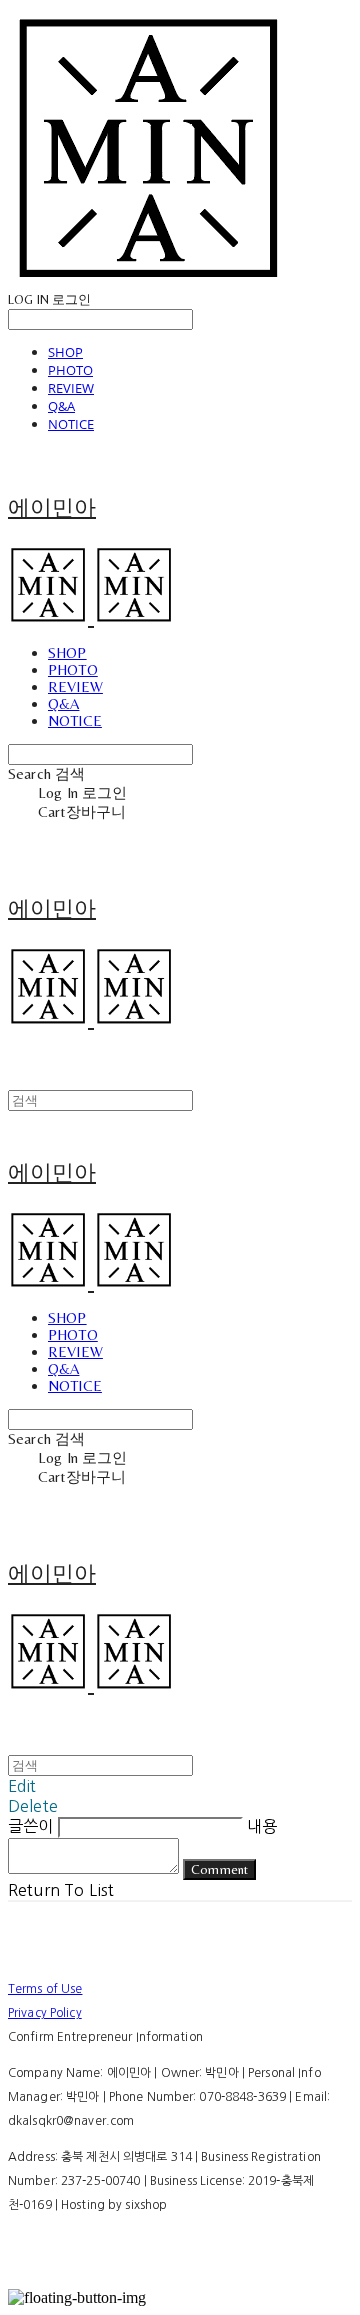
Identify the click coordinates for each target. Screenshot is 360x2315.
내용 (262, 1826)
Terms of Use (45, 1989)
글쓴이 (30, 1826)
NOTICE (71, 424)
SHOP (65, 352)
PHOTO (70, 370)
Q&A (61, 406)
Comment (219, 1869)
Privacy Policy (45, 2013)
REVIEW (71, 388)
